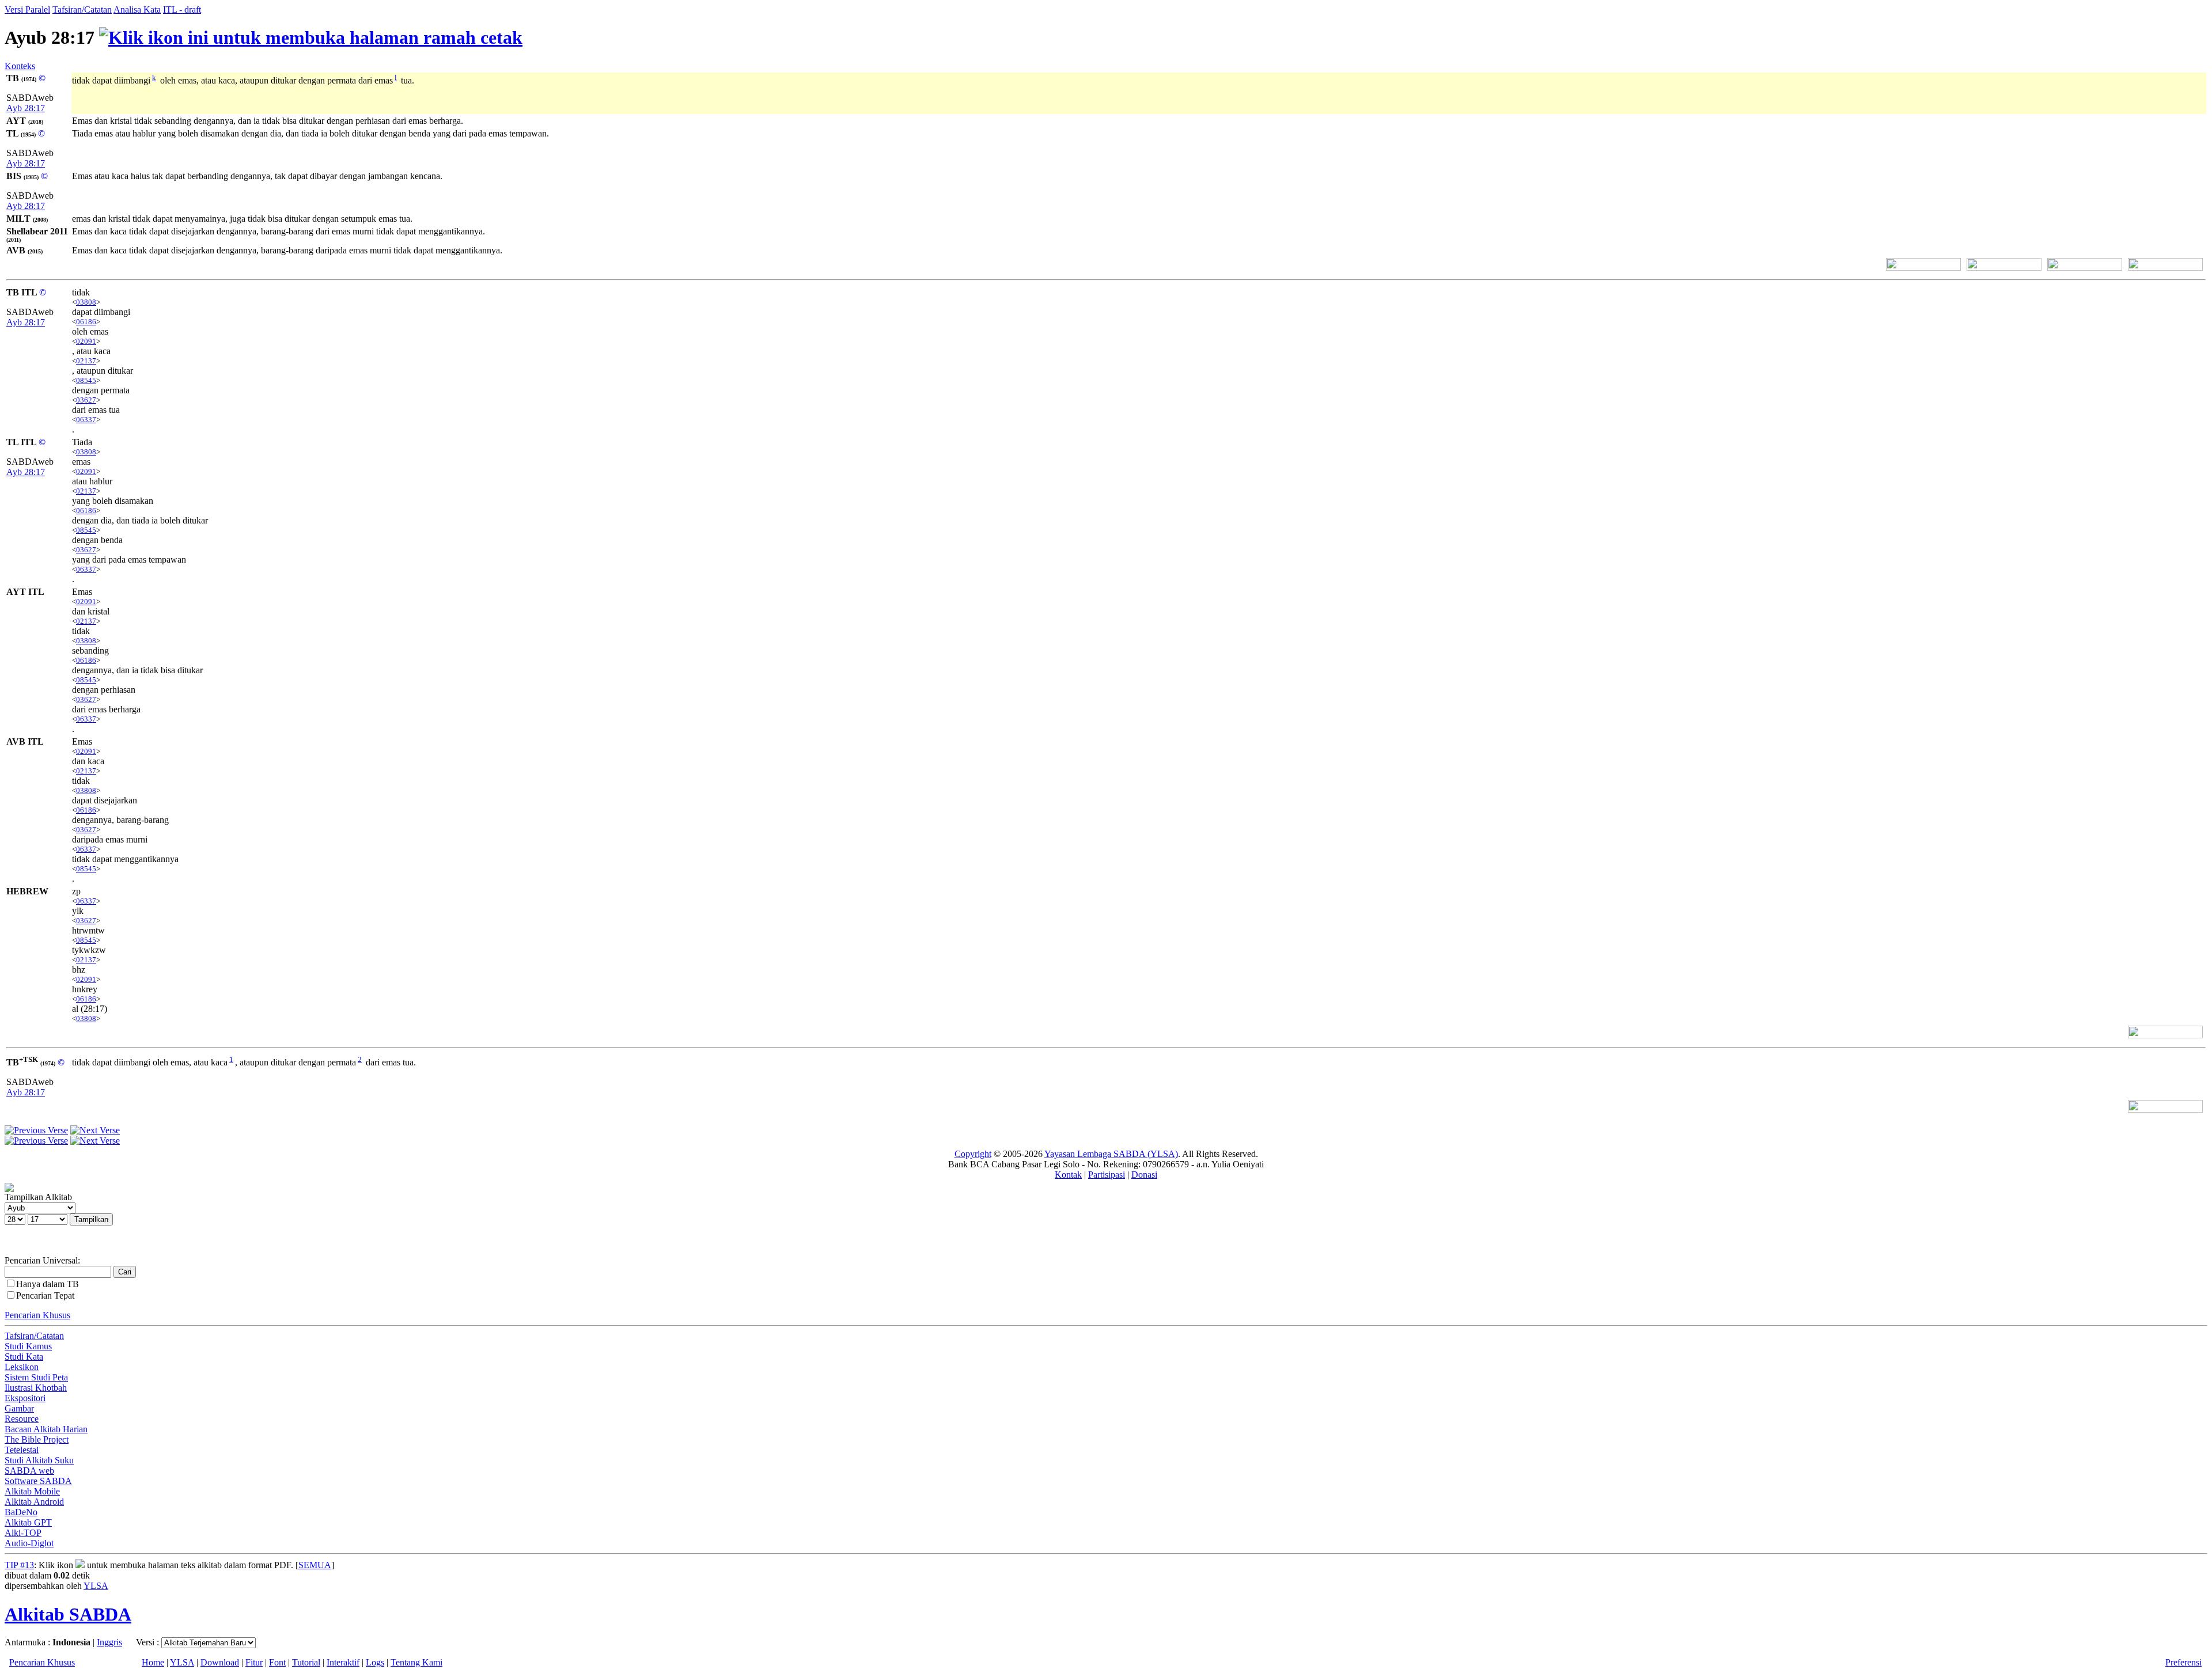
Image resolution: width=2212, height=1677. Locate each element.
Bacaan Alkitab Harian (46, 1429)
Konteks (20, 66)
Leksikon (22, 1367)
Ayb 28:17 (26, 108)
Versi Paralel (27, 10)
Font (277, 1662)
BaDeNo (21, 1512)
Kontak (1068, 1175)
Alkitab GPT (28, 1522)
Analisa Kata (137, 10)
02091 (86, 341)
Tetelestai (22, 1450)
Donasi (1144, 1175)
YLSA (96, 1586)
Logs (375, 1662)
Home (153, 1662)
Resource (22, 1419)
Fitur (254, 1662)
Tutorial (306, 1662)
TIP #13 (19, 1565)
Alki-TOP (23, 1533)
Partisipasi (1107, 1175)
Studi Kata (24, 1357)
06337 (86, 420)
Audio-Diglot (29, 1543)
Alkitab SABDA (68, 1614)
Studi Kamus (28, 1346)
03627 (86, 400)
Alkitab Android (34, 1502)
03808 (86, 302)
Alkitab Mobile (32, 1491)
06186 (86, 322)
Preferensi (2183, 1662)
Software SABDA (38, 1481)
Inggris (109, 1642)
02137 (86, 361)
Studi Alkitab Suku (39, 1460)
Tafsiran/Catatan (82, 10)
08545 (86, 380)
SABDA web (29, 1471)
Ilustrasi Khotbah (36, 1388)
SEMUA (315, 1565)
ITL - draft (182, 10)
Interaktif (343, 1662)
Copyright (973, 1154)
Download (220, 1662)
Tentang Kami (416, 1662)
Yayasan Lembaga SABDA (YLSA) (1111, 1154)
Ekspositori (25, 1398)
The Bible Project (37, 1439)
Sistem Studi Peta (36, 1377)
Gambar (19, 1408)
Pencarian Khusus (37, 1315)
